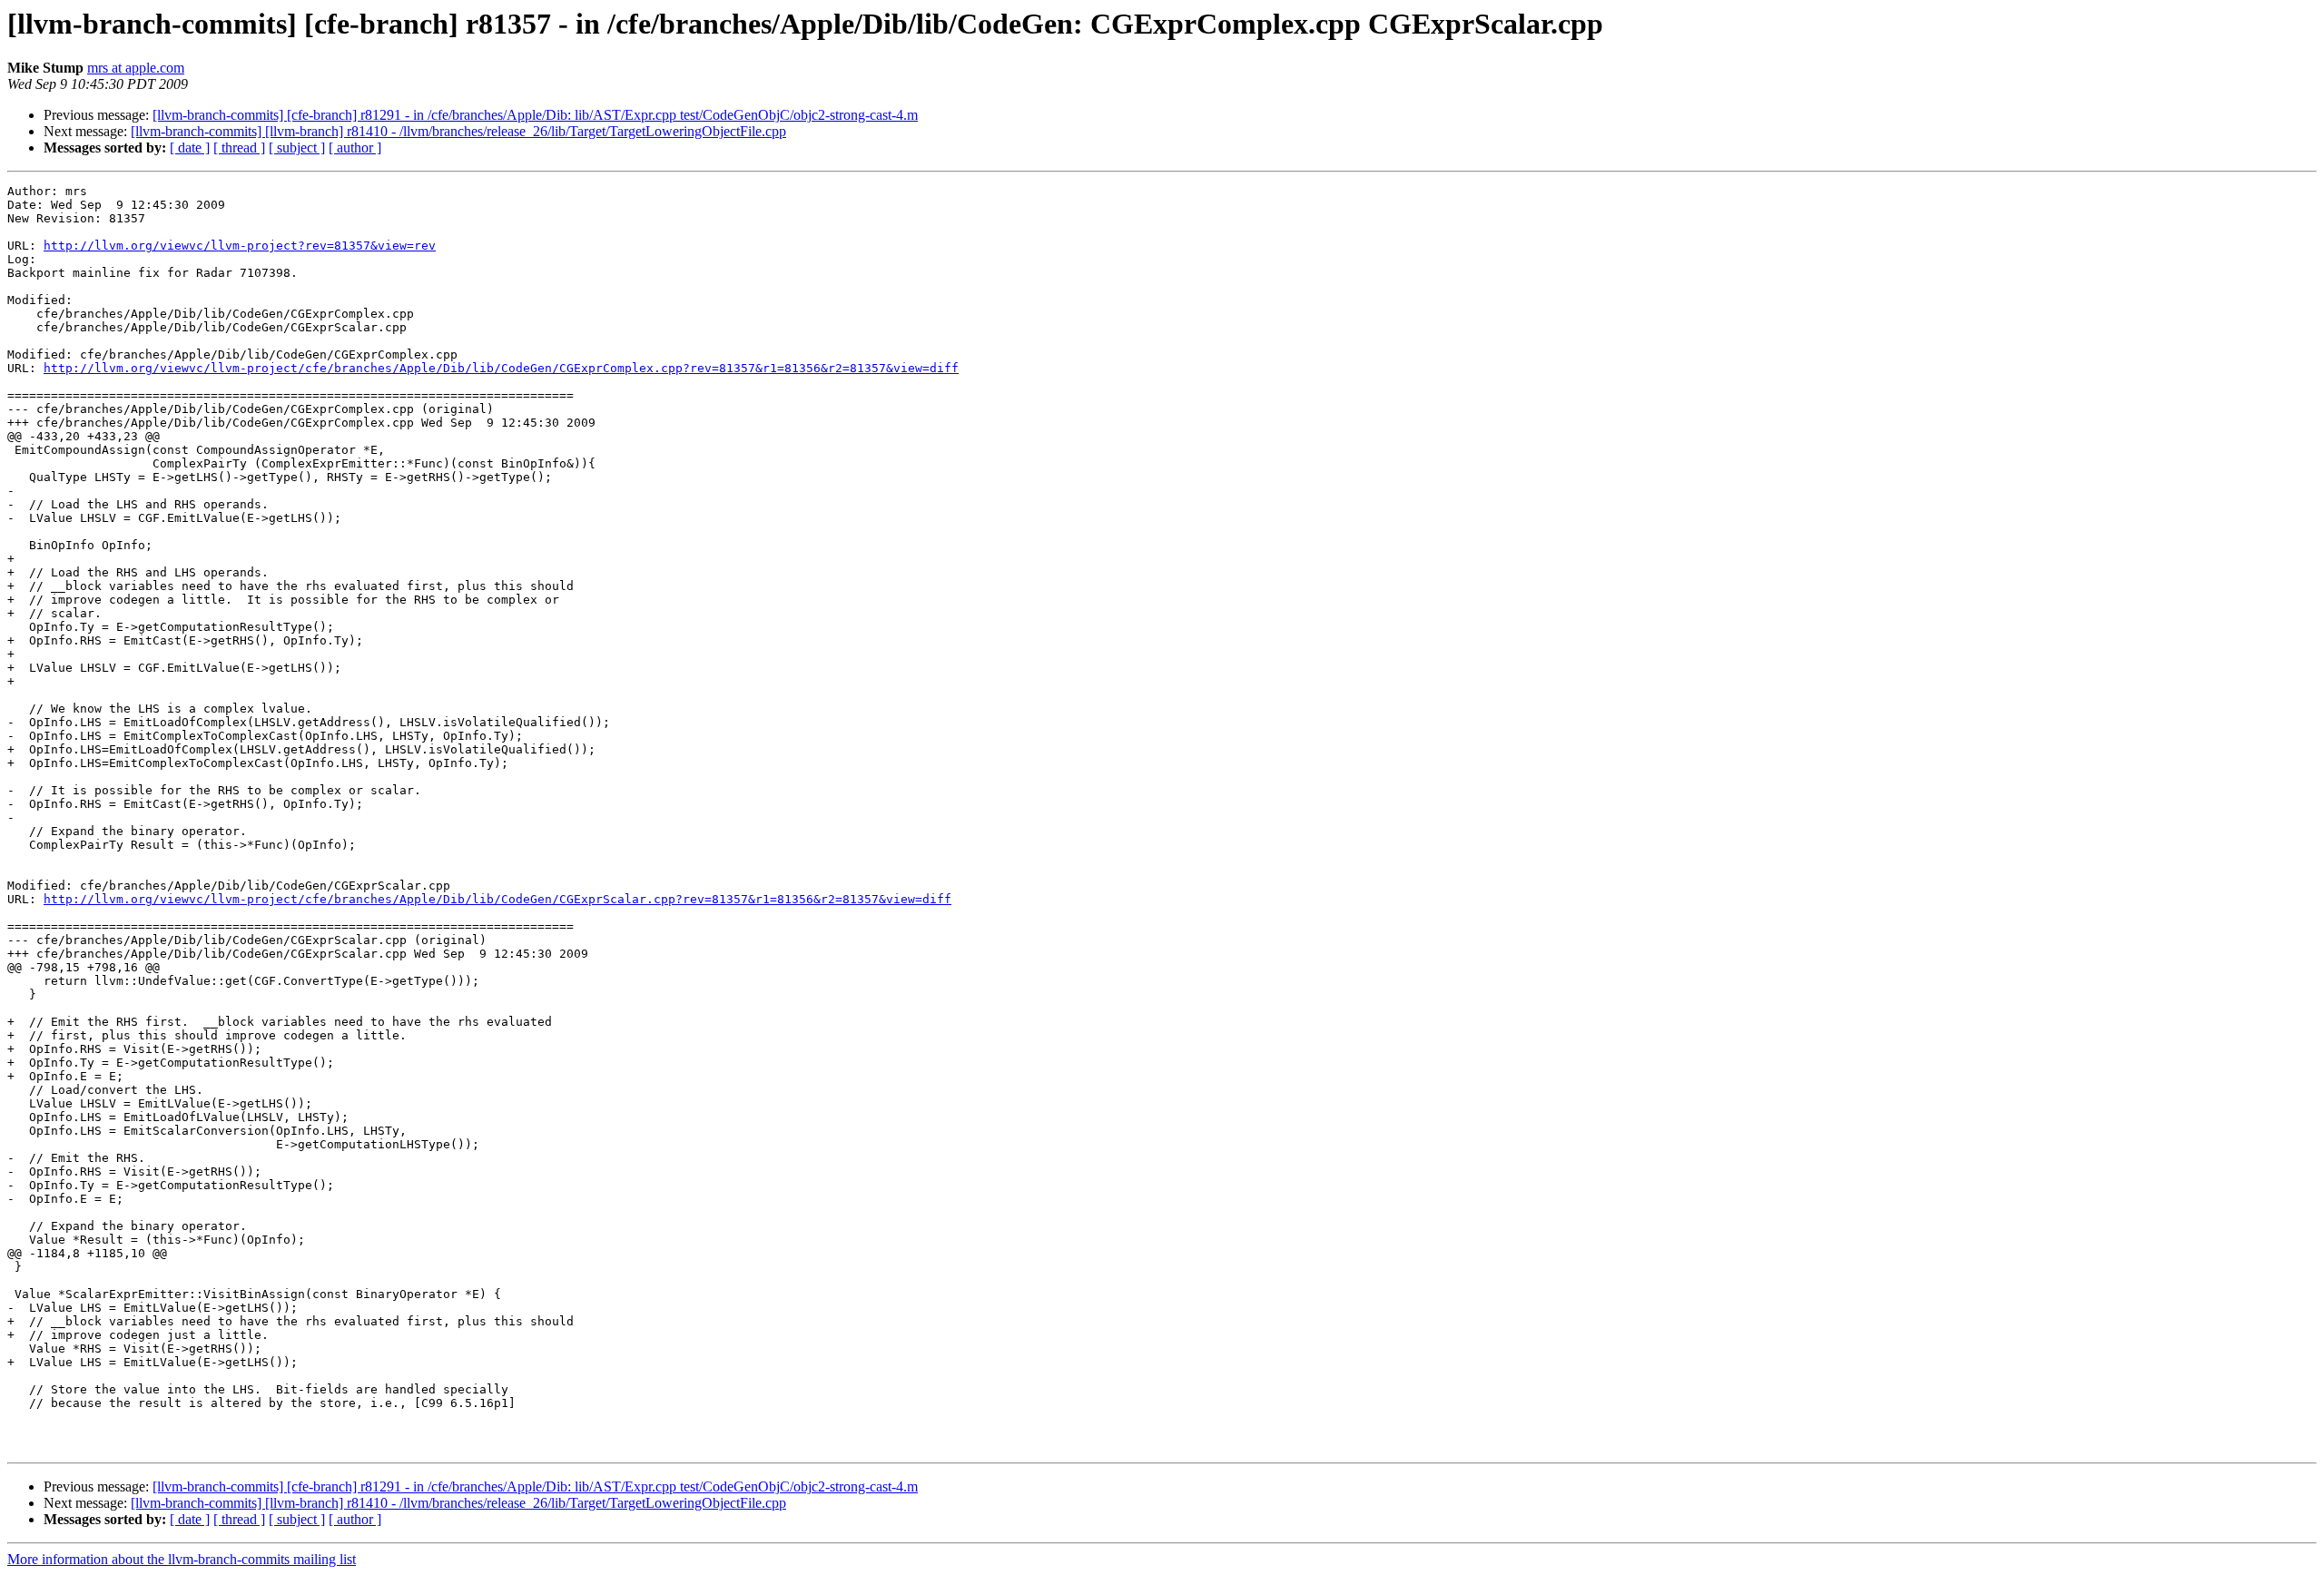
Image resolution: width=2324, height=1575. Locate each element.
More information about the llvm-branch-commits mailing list (182, 1559)
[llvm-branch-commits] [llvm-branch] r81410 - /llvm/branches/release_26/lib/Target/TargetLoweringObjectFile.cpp (458, 131)
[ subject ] (297, 148)
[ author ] (355, 148)
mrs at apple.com (136, 68)
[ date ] (190, 148)
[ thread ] (239, 148)
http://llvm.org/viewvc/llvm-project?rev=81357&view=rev (240, 246)
